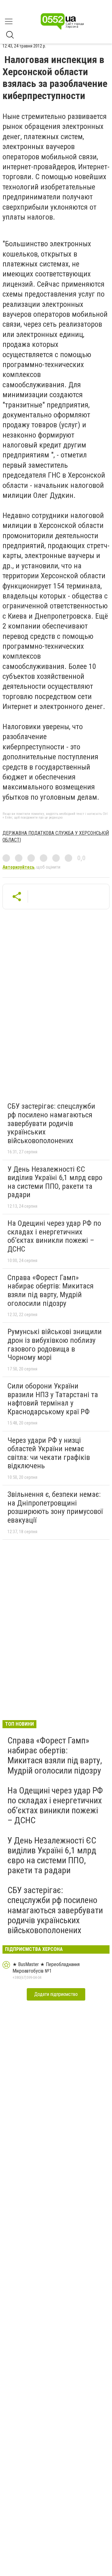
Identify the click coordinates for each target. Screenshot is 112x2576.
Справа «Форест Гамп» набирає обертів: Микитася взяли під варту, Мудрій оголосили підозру (51, 1290)
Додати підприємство (56, 1994)
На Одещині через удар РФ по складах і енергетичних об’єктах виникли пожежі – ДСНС (54, 1236)
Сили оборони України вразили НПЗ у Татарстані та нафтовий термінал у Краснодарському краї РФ (53, 1399)
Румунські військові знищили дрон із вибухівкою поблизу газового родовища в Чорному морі (55, 1345)
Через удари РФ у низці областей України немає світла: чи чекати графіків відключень (49, 1453)
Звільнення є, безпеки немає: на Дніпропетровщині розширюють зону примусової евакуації (55, 1507)
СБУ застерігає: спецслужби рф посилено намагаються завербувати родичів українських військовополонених (51, 1123)
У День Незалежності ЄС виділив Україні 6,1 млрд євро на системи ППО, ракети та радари (55, 1182)
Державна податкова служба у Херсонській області (56, 836)
